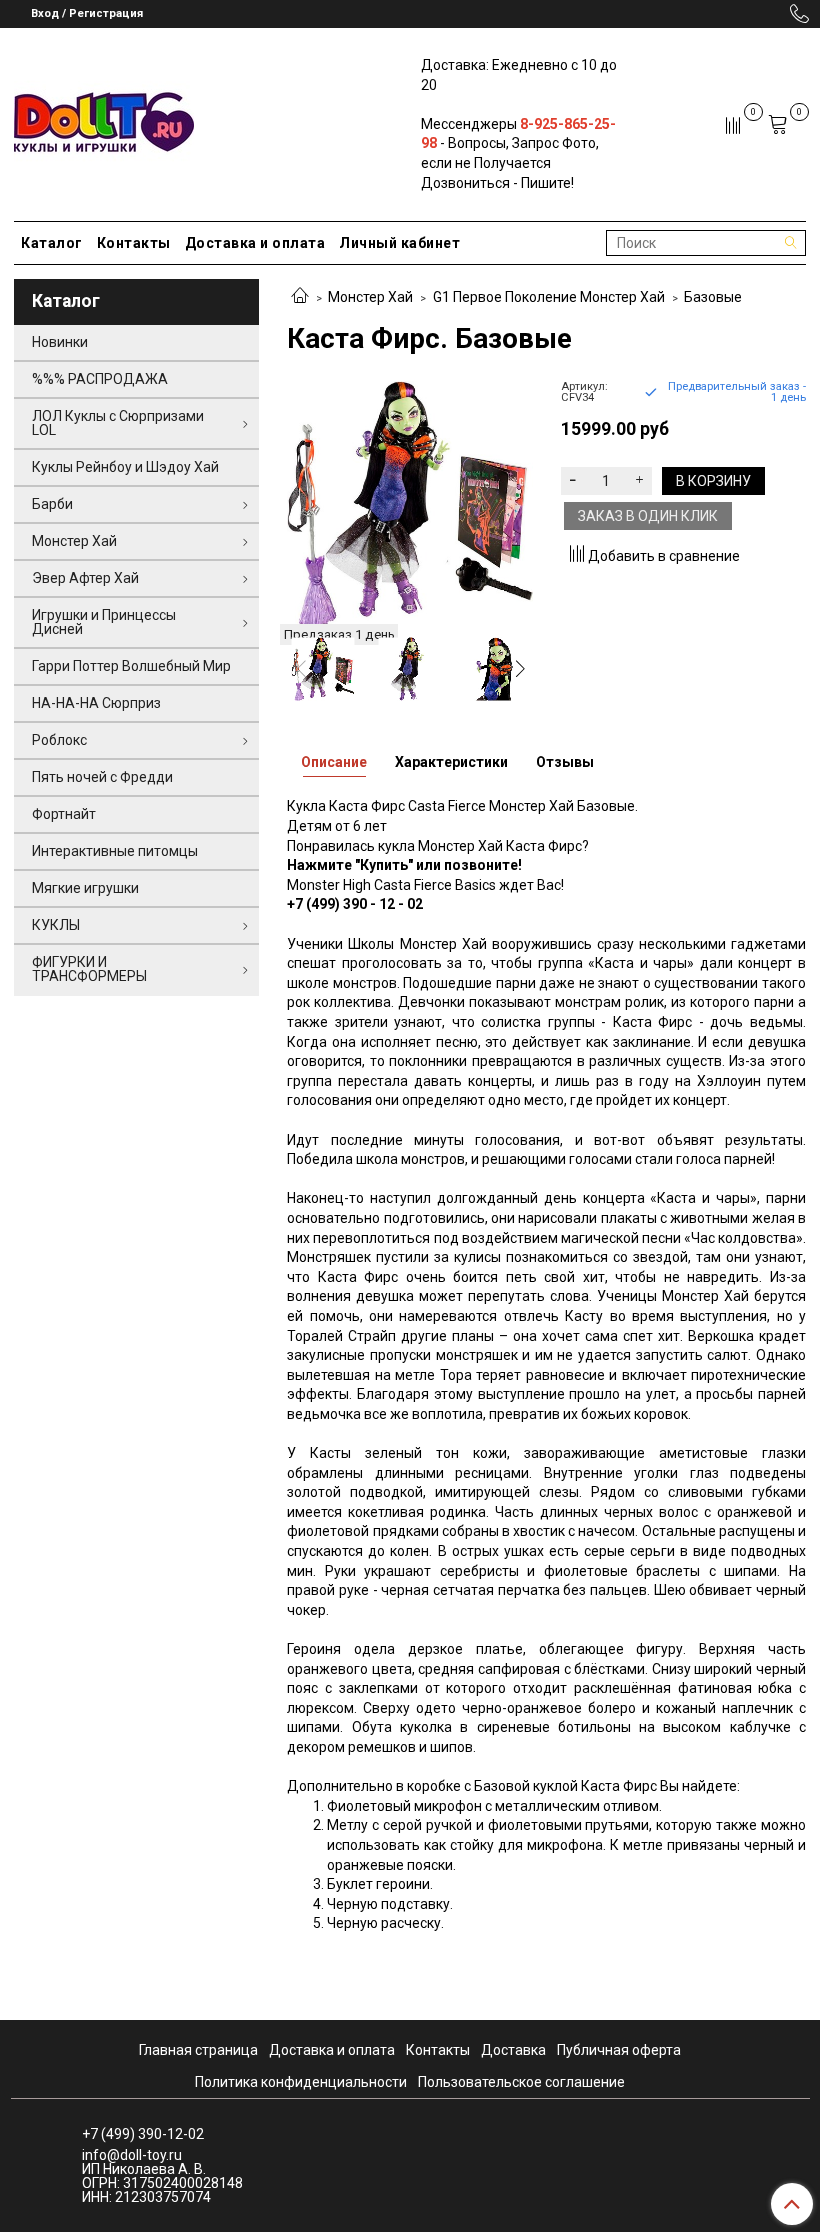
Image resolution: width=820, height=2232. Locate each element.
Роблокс (59, 740)
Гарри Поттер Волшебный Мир (131, 666)
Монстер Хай (370, 297)
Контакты (134, 243)
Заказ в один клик (648, 516)
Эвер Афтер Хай (85, 578)
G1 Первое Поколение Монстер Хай (549, 297)
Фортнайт (64, 814)
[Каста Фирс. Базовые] (409, 503)
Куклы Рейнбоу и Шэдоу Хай (125, 467)
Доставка (513, 2050)
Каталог (52, 243)
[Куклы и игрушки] (104, 120)
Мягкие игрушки (85, 888)
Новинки (60, 342)
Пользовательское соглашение (521, 2082)
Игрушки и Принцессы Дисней (104, 622)
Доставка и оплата (255, 243)
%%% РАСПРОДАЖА (100, 379)
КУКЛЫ (56, 925)
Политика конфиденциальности (301, 2082)
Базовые (713, 297)
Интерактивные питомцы (115, 851)
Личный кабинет (399, 243)
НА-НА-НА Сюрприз (96, 703)
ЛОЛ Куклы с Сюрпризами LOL (118, 423)
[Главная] (300, 297)
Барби (52, 504)
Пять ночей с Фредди (102, 777)
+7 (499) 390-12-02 (143, 2134)
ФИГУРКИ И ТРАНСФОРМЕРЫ (89, 969)
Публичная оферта (619, 2050)
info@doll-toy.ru (132, 2155)
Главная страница (198, 2050)
